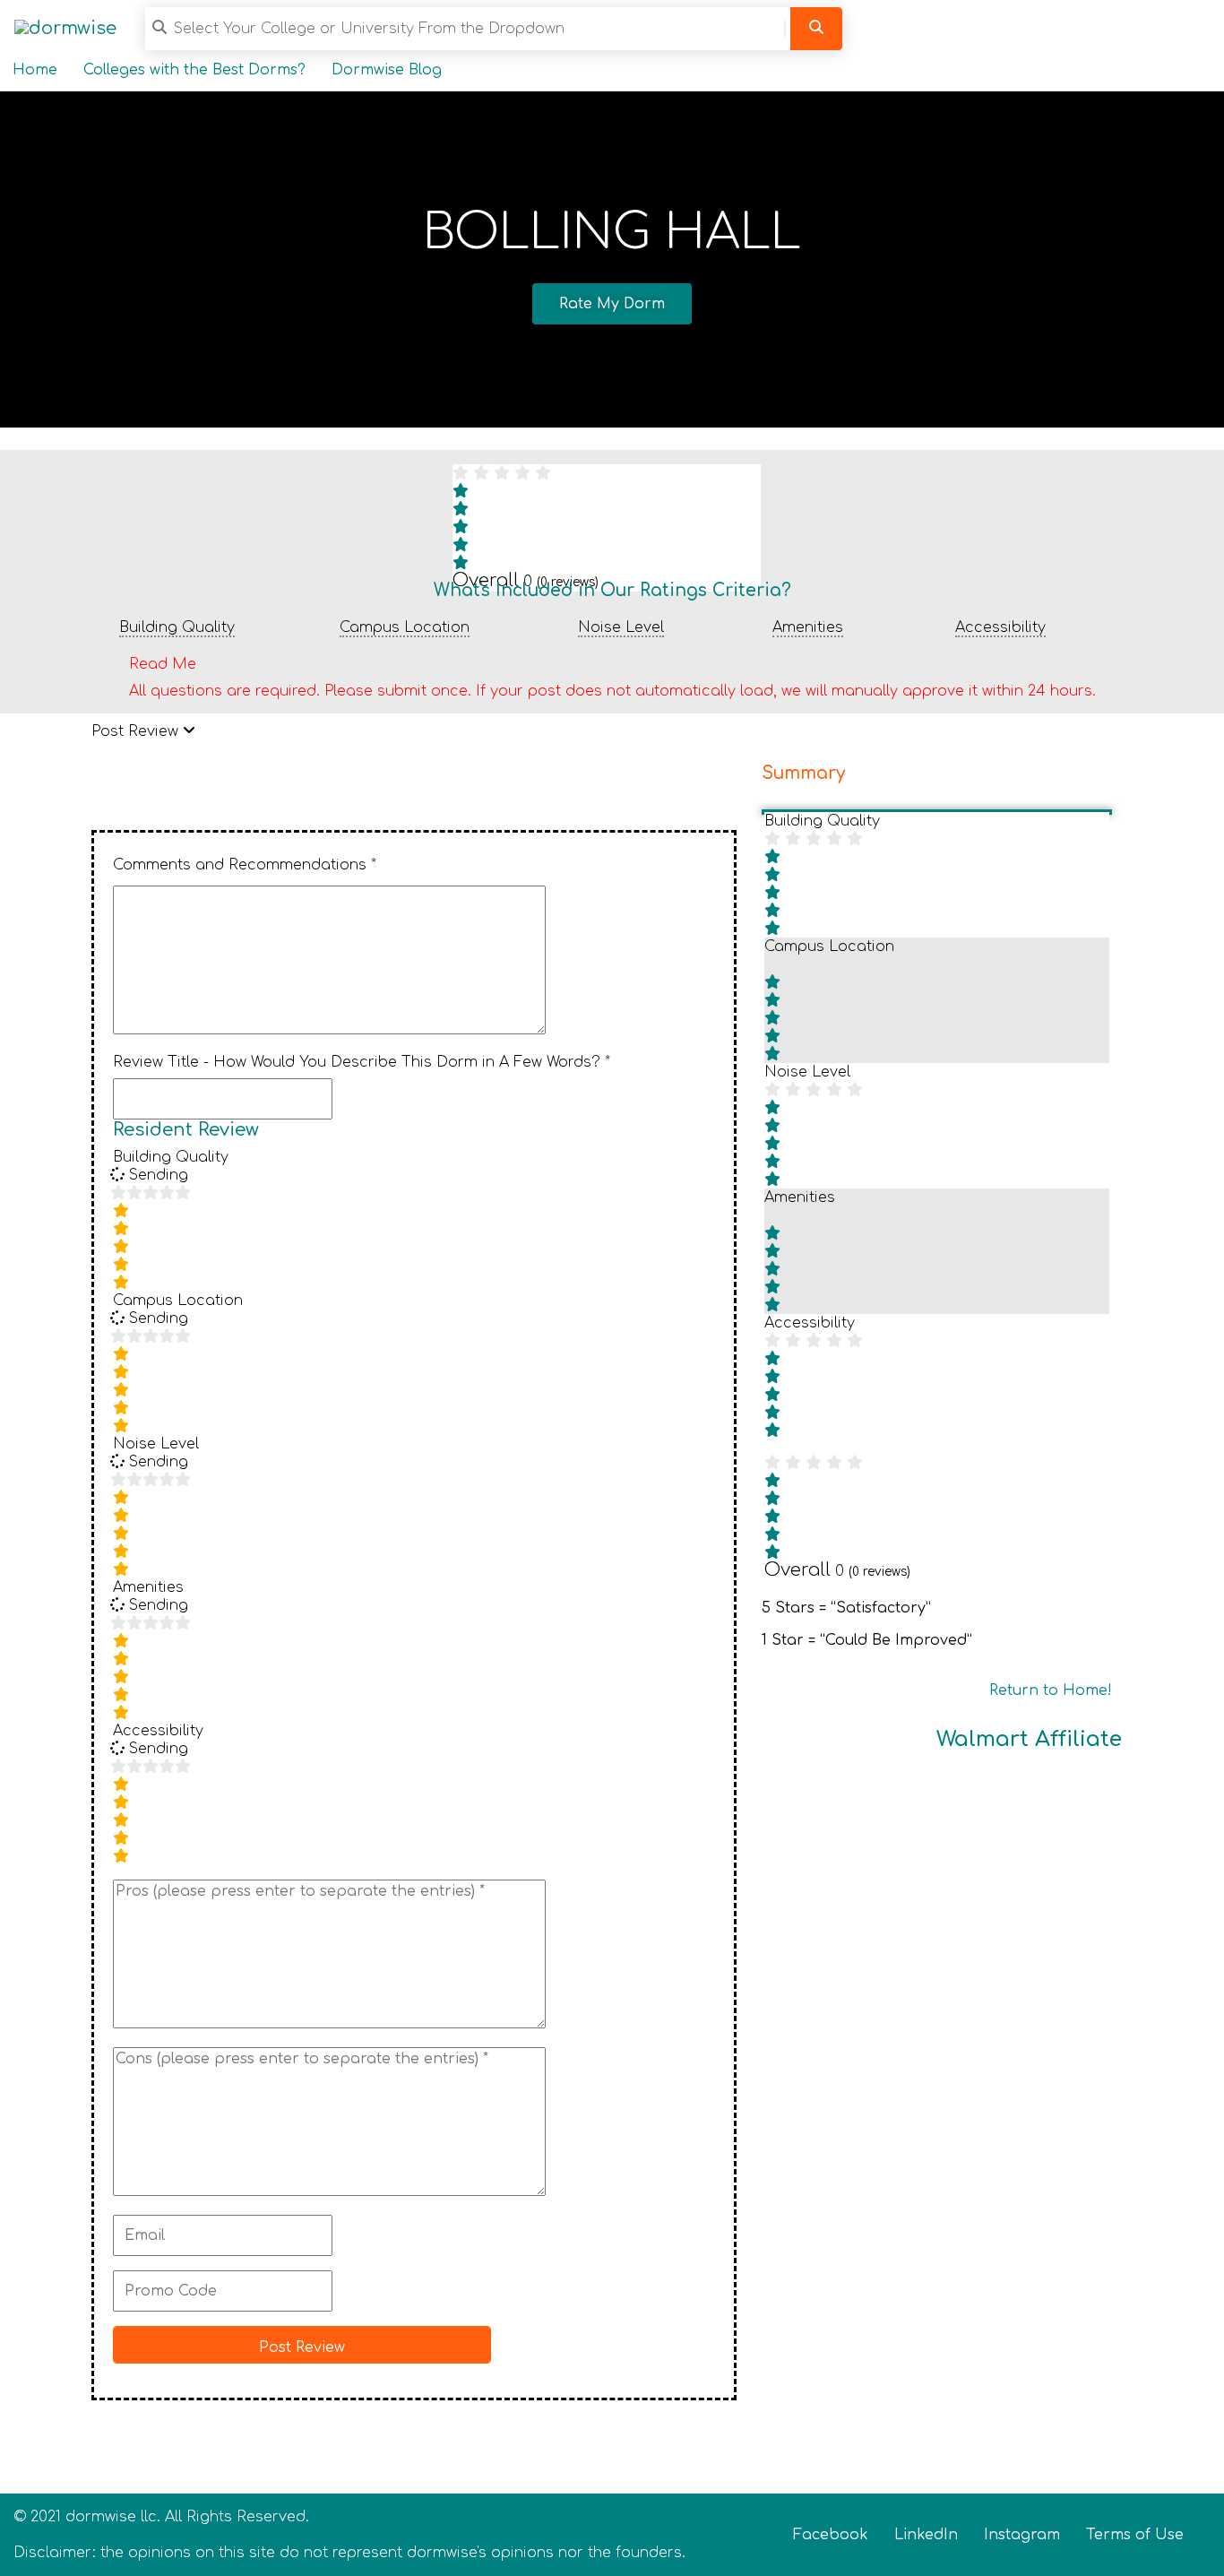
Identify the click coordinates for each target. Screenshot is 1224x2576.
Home (35, 70)
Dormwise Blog (387, 70)
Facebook (831, 2535)
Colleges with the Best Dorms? (194, 70)
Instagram (1022, 2535)
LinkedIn (926, 2535)
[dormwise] (65, 28)
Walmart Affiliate (1029, 1739)
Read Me (163, 664)
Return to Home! (1051, 1690)
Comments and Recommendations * (245, 865)
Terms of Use (1135, 2535)
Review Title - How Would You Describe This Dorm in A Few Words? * (362, 1062)
